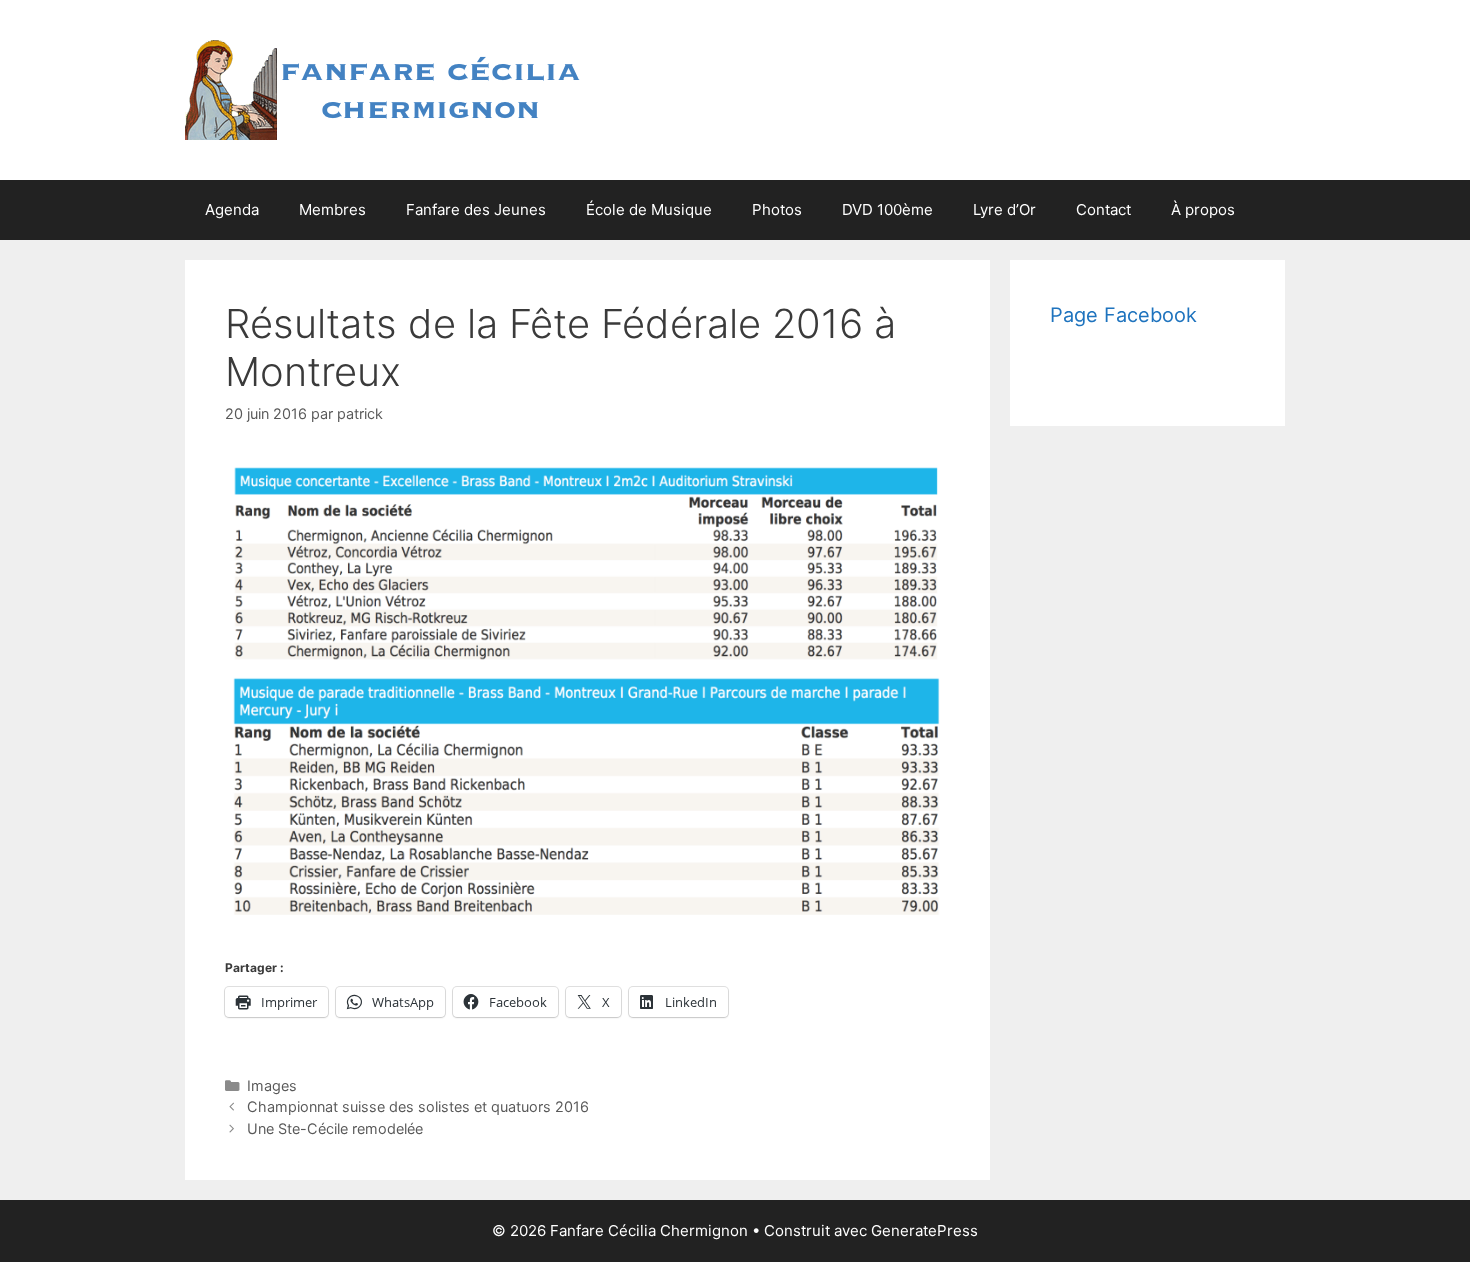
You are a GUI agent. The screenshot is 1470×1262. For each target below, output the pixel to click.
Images (272, 1085)
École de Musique (649, 209)
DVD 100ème (887, 209)
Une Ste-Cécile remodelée (335, 1128)
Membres (332, 209)
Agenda (232, 209)
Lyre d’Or (1004, 209)
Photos (777, 209)
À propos (1203, 209)
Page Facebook (1123, 315)
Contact (1103, 209)
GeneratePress (924, 1230)
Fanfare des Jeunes (476, 209)
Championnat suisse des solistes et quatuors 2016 (418, 1106)
